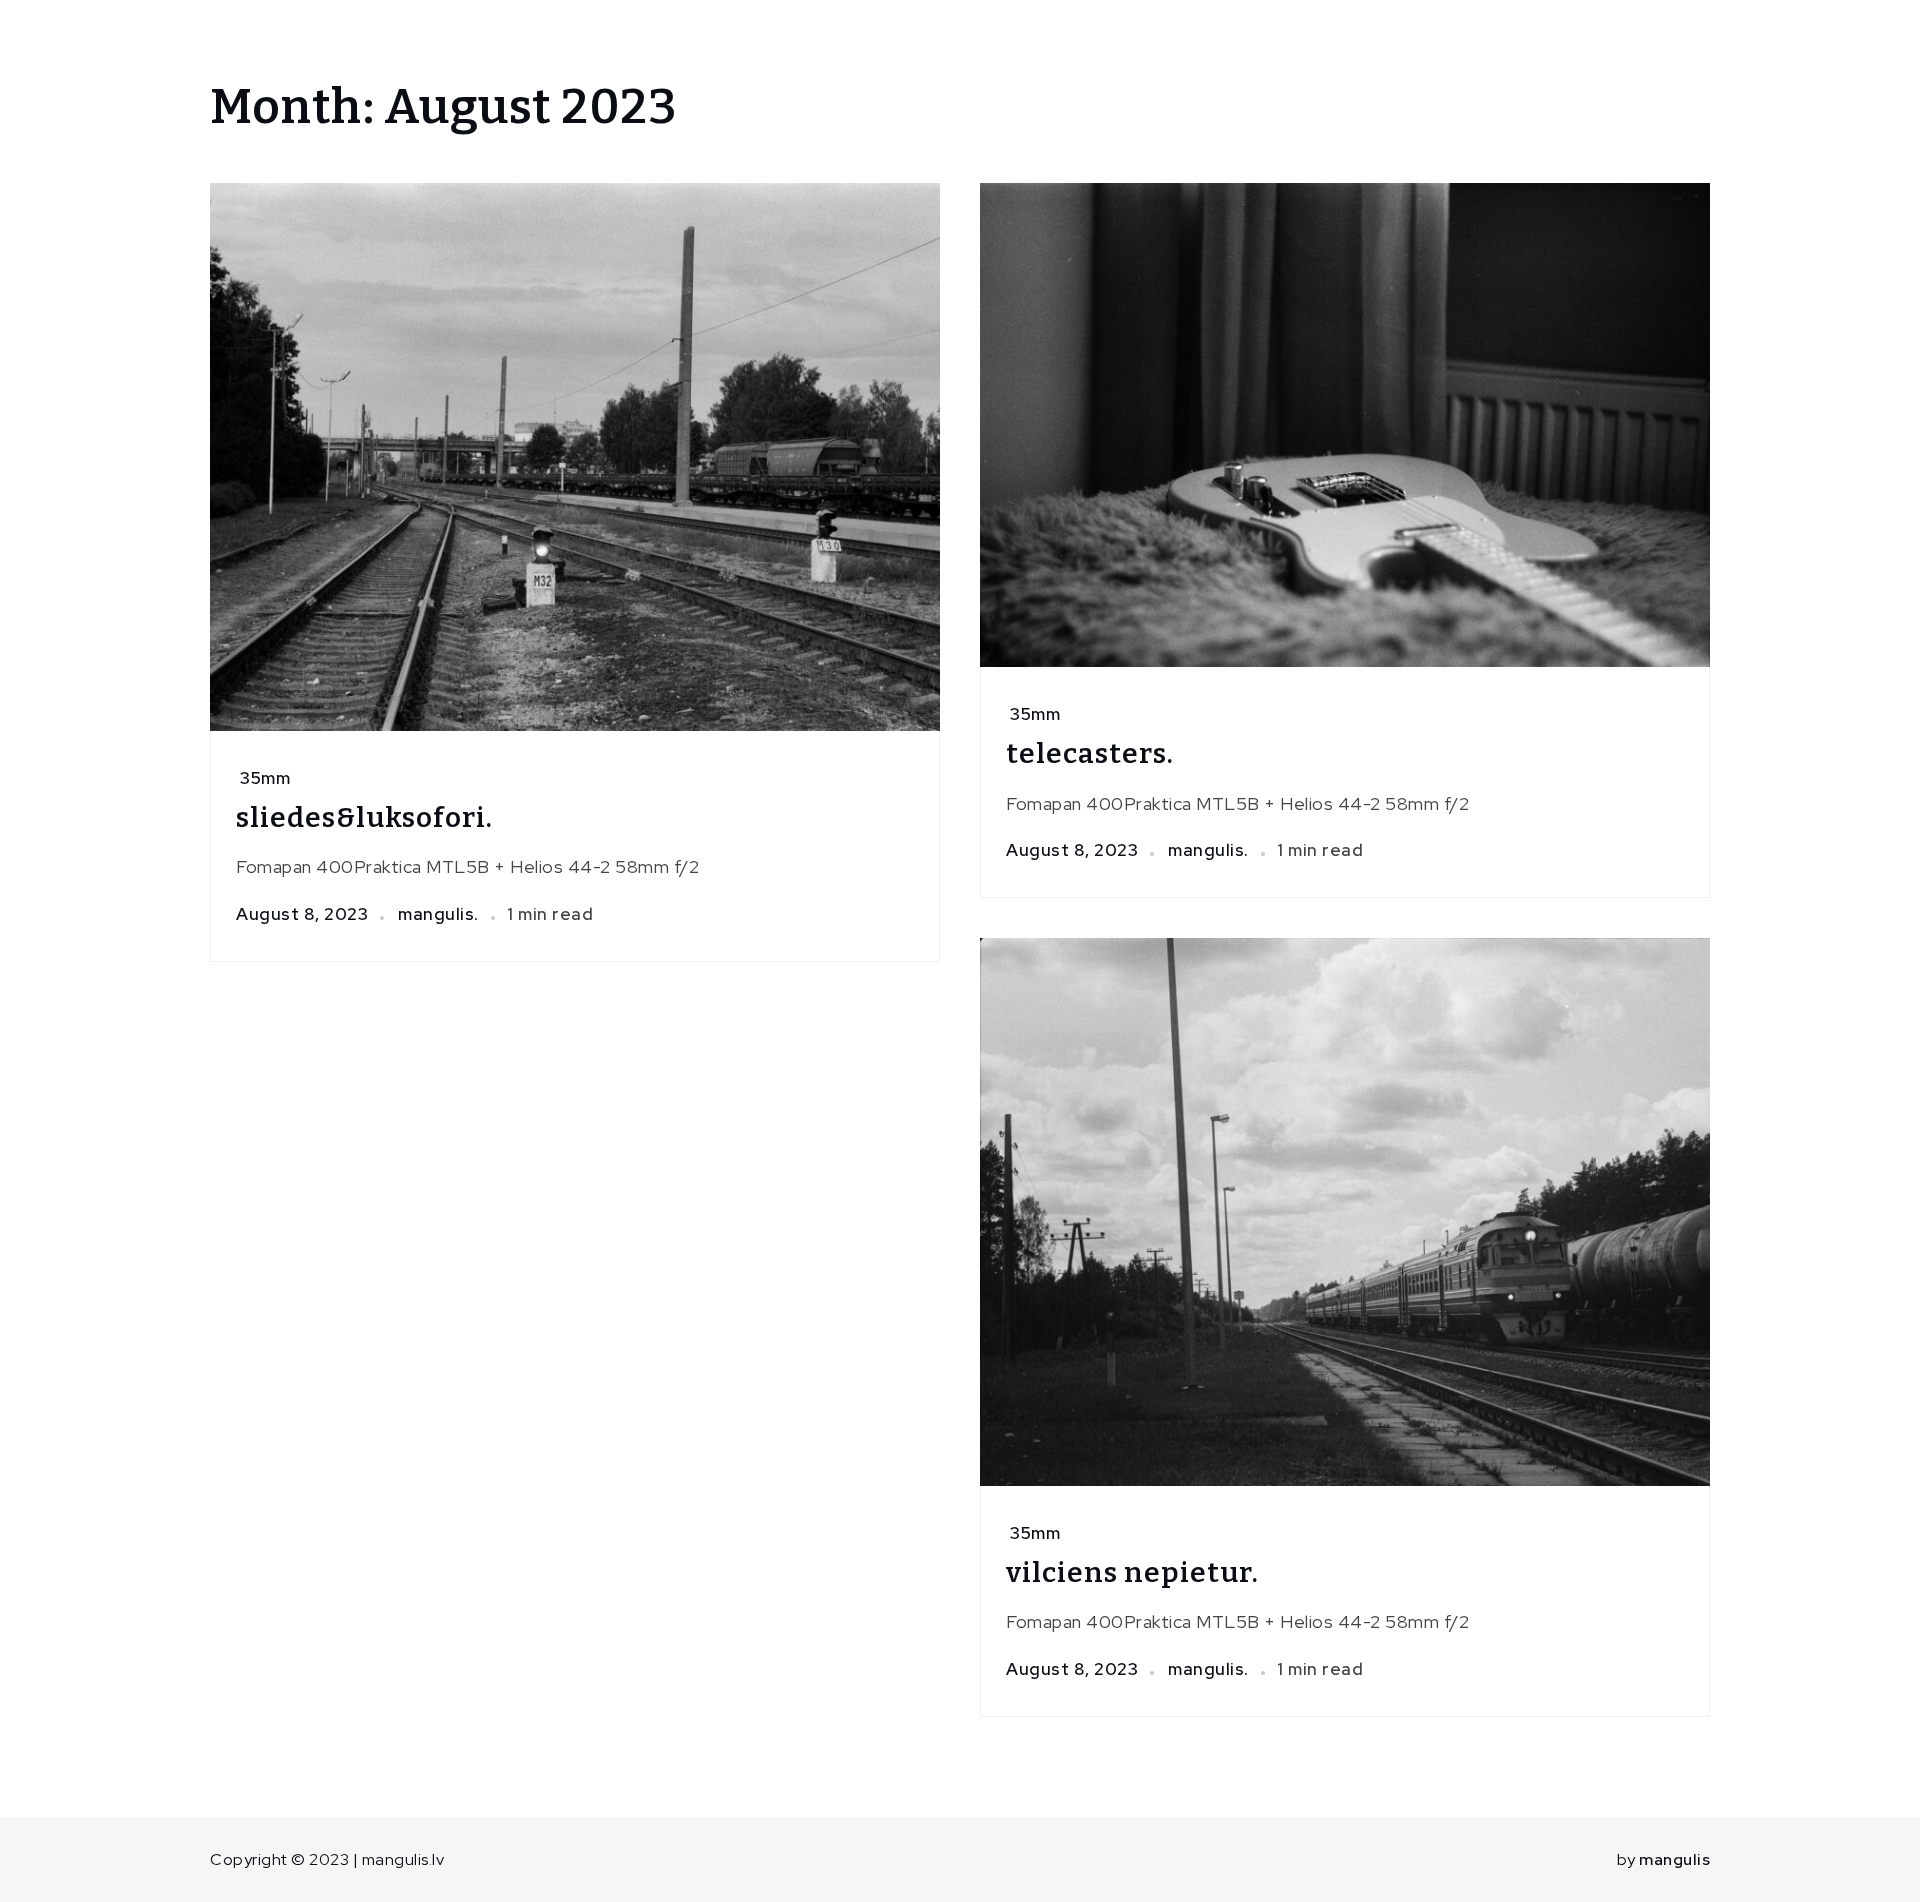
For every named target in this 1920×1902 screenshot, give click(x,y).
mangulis (1674, 1859)
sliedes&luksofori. (364, 817)
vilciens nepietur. (1132, 1572)
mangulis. (438, 914)
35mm (265, 778)
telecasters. (1090, 753)
